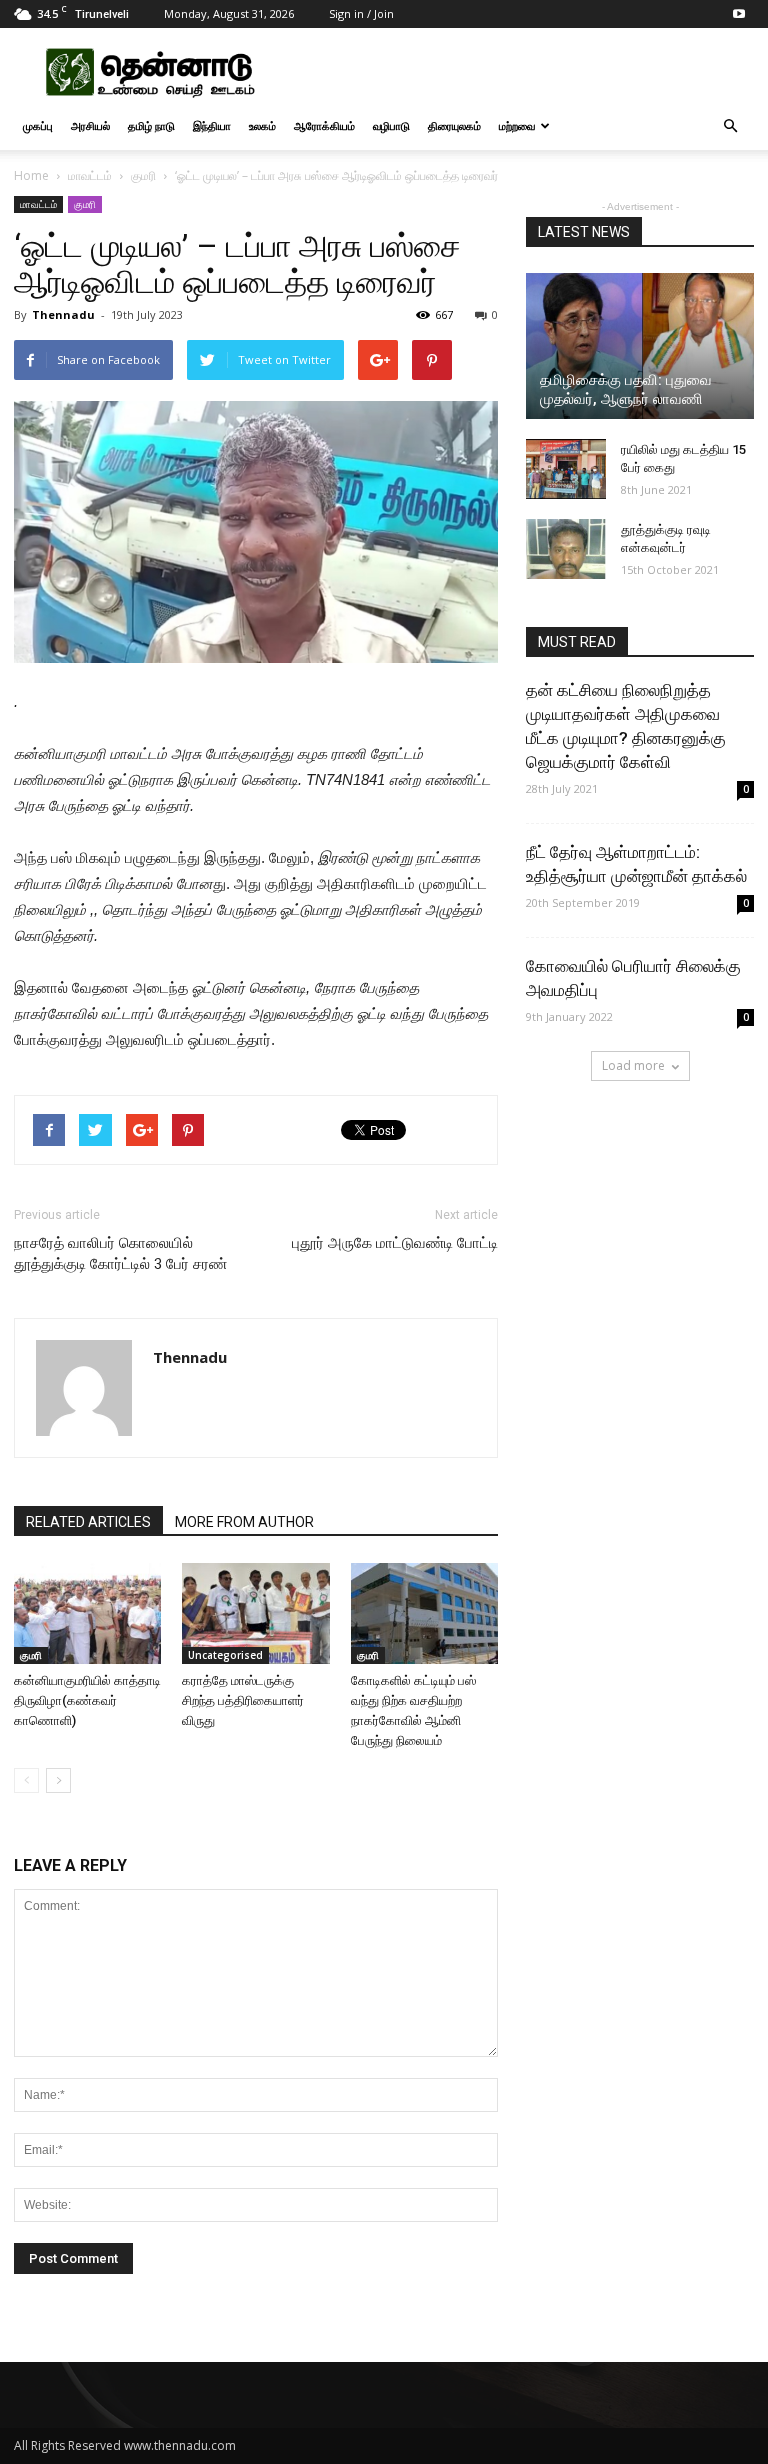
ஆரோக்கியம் (324, 125)
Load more (633, 1065)
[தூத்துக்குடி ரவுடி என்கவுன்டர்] (566, 549)
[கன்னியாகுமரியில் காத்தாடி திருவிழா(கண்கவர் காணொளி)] (87, 1613)
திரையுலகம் (454, 125)
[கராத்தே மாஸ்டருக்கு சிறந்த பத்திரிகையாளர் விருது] (255, 1613)
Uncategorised (225, 1655)
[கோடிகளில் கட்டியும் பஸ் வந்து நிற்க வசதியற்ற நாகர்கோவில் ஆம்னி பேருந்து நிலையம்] (424, 1613)
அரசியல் (90, 125)
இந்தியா (212, 125)
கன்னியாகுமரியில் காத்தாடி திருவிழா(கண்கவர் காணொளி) (87, 1700)
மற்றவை (517, 125)
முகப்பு (38, 125)
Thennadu (63, 314)
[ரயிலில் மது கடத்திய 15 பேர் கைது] (566, 469)
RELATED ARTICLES (88, 1522)
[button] (730, 126)
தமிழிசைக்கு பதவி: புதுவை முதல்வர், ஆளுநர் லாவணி (626, 389)
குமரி (143, 175)
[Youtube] (739, 14)
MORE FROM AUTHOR (244, 1522)
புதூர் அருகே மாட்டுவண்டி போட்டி (395, 1243)
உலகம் (262, 125)
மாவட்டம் (90, 175)
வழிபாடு (391, 125)
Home (31, 175)
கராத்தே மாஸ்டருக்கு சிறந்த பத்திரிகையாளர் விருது (243, 1700)
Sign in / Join (361, 13)
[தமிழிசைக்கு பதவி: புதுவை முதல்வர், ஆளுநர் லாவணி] (640, 346)
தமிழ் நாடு (151, 125)
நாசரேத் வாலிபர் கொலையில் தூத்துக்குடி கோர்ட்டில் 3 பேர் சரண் (120, 1253)
